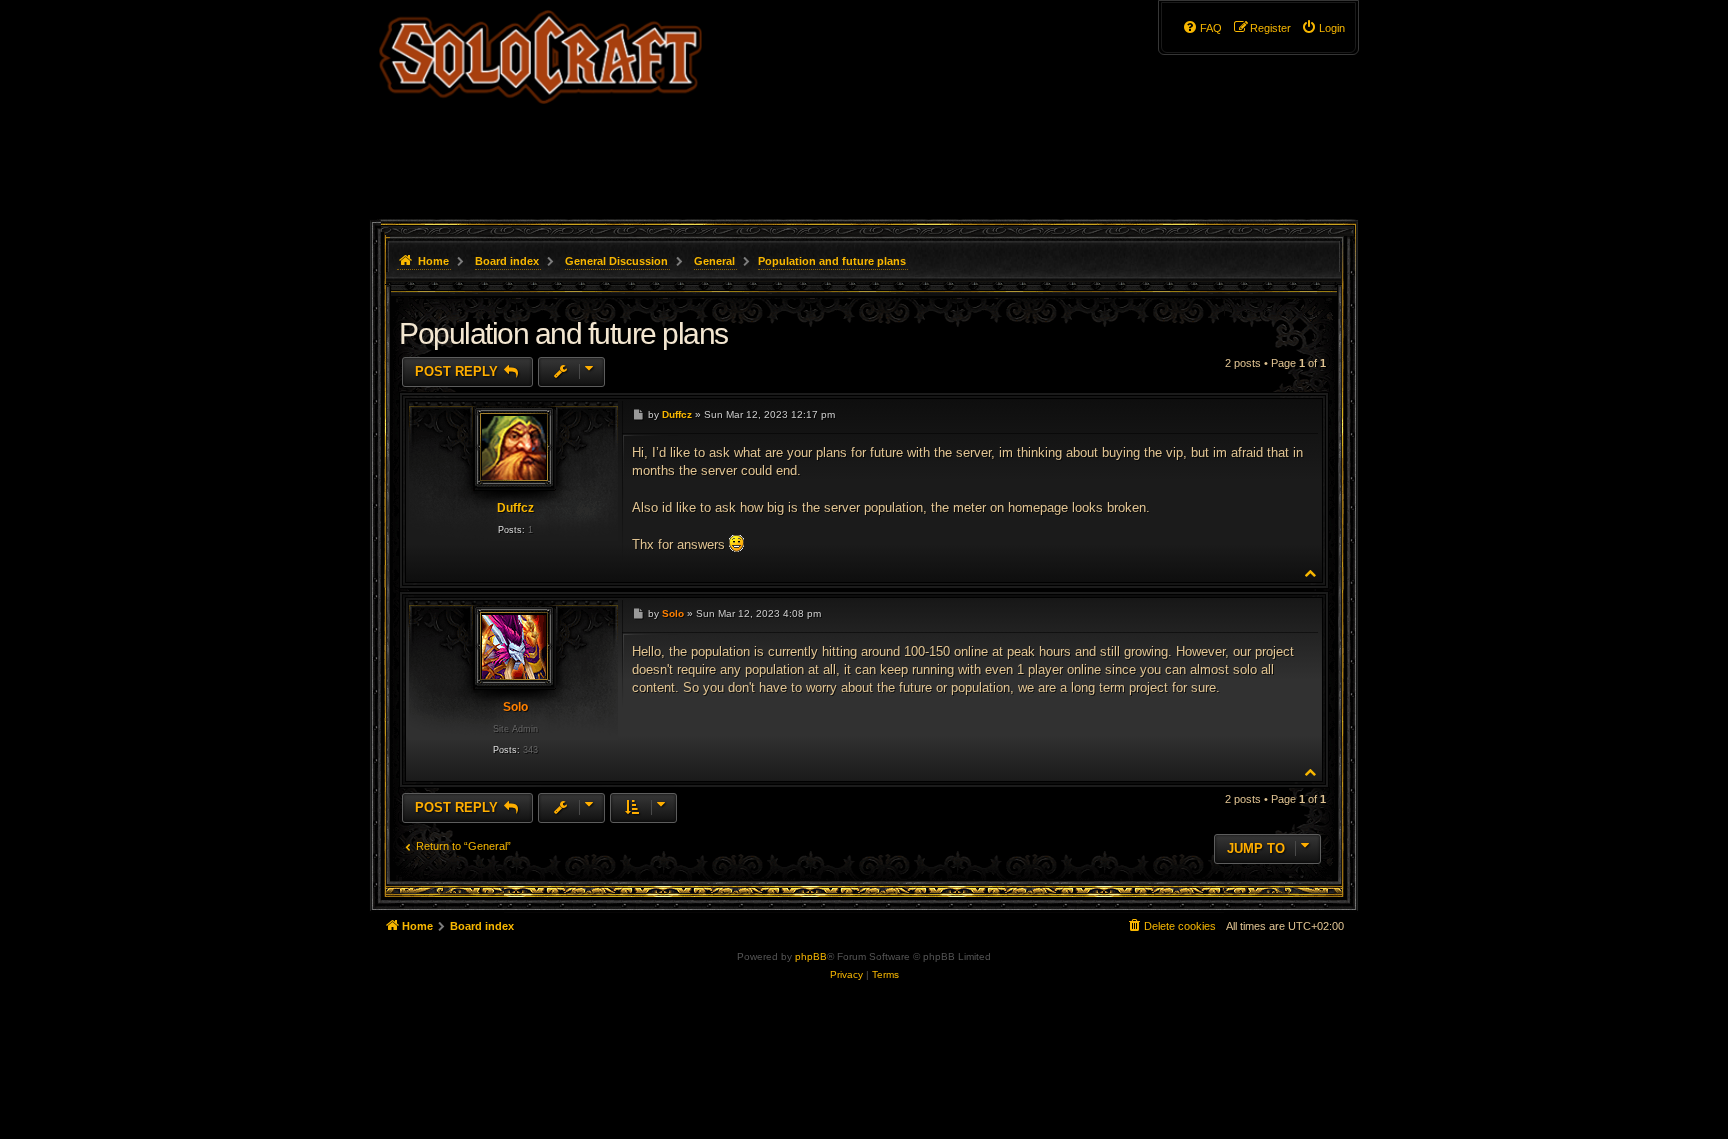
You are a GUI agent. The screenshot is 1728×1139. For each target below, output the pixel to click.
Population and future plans (832, 261)
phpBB (811, 956)
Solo (515, 707)
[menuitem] (1323, 28)
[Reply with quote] (1298, 413)
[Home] (540, 105)
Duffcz (515, 508)
